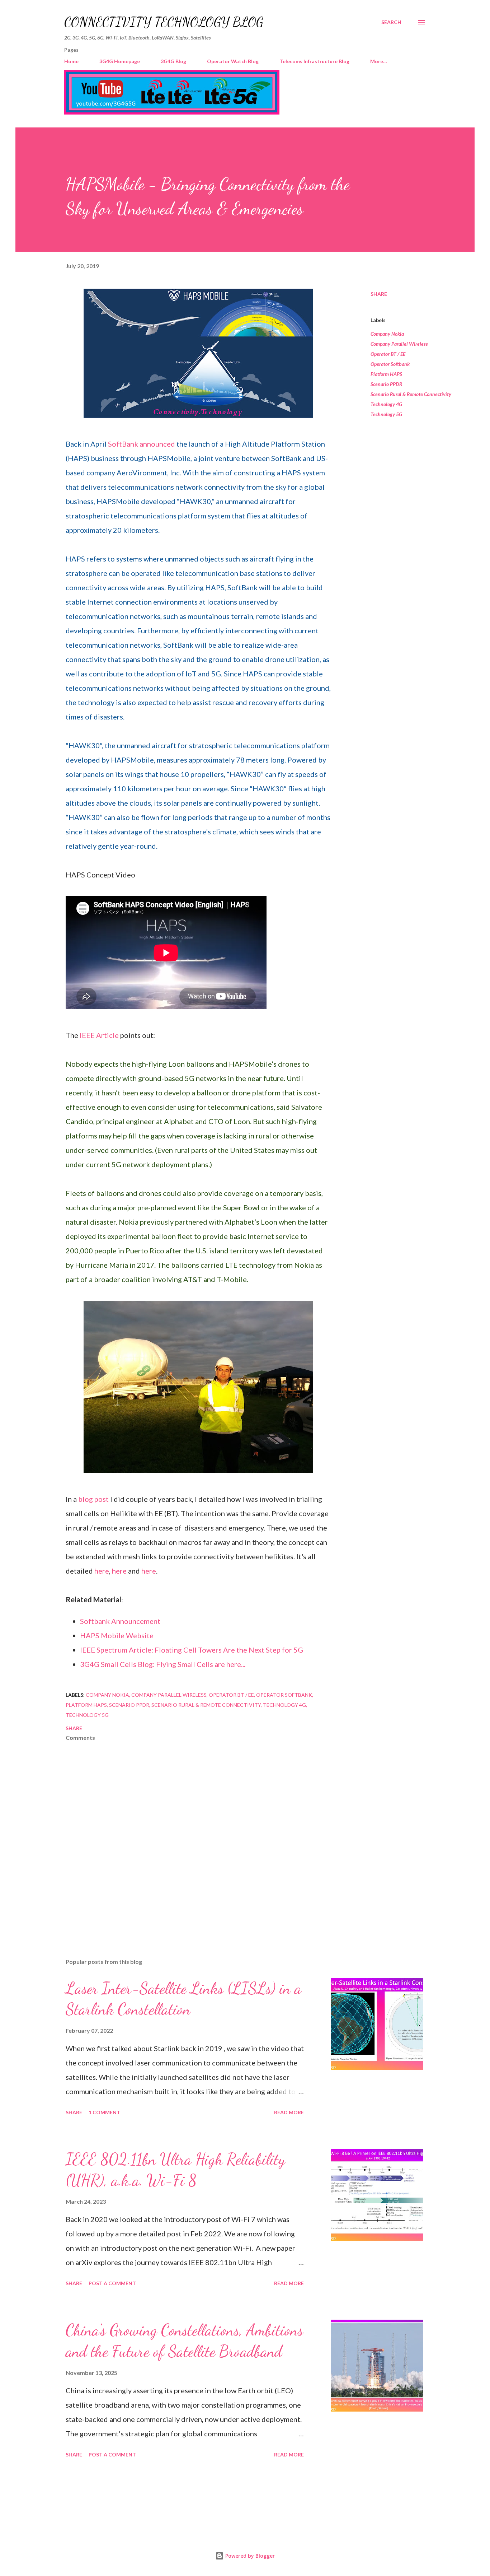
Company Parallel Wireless (399, 344)
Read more (289, 2112)
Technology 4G (386, 404)
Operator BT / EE (388, 354)
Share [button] (379, 294)
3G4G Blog (173, 61)
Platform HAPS (386, 374)
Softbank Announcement (120, 1621)
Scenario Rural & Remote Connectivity (411, 394)
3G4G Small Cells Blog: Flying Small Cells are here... (163, 1664)
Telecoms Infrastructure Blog (314, 61)
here (102, 1571)
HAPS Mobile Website (117, 1635)
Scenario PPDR (386, 384)
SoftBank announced (142, 444)
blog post (93, 1499)
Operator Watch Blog (233, 61)
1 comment (104, 2112)
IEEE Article (99, 1035)
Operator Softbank (390, 364)
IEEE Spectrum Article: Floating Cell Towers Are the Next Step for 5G (192, 1650)
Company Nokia (387, 334)
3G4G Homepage (120, 61)
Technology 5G (386, 414)
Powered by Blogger (249, 2556)
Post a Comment (112, 2283)
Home (71, 61)
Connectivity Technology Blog (164, 22)
